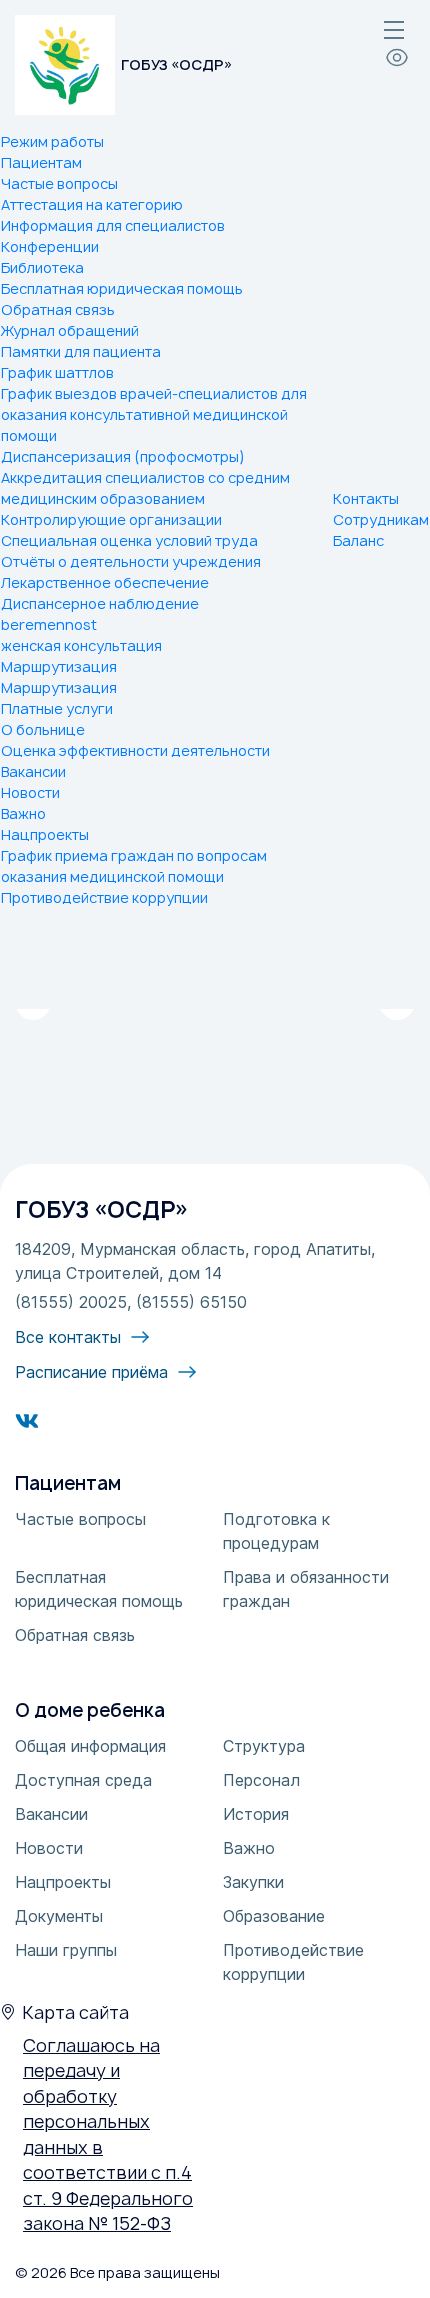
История (256, 1814)
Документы (59, 1916)
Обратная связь (58, 309)
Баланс (358, 540)
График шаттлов (57, 372)
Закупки (253, 1882)
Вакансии (33, 771)
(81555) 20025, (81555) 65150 (131, 1302)
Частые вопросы (59, 183)
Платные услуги (57, 708)
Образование (274, 1916)
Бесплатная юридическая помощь (122, 288)
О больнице (43, 729)
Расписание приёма (91, 1372)
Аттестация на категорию (92, 204)
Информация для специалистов (113, 225)
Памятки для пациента (81, 351)
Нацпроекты (45, 834)
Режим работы (52, 141)
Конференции (50, 246)
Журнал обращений (70, 330)
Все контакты (68, 1337)
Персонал (261, 1780)
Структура (264, 1746)
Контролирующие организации (111, 519)
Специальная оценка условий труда (129, 540)
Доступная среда (83, 1780)
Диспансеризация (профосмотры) (123, 456)
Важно (23, 813)
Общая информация (90, 1746)
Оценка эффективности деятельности (135, 750)
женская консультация (81, 645)
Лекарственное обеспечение (105, 582)
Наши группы (66, 1950)
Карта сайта (75, 2012)
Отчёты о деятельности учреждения (131, 561)
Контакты (366, 498)
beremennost (49, 624)
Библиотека (42, 267)
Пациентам (41, 162)
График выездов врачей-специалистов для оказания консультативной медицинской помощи (154, 414)
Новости (30, 792)
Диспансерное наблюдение (100, 603)
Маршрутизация (59, 666)
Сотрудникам (381, 519)
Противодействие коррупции (104, 897)
